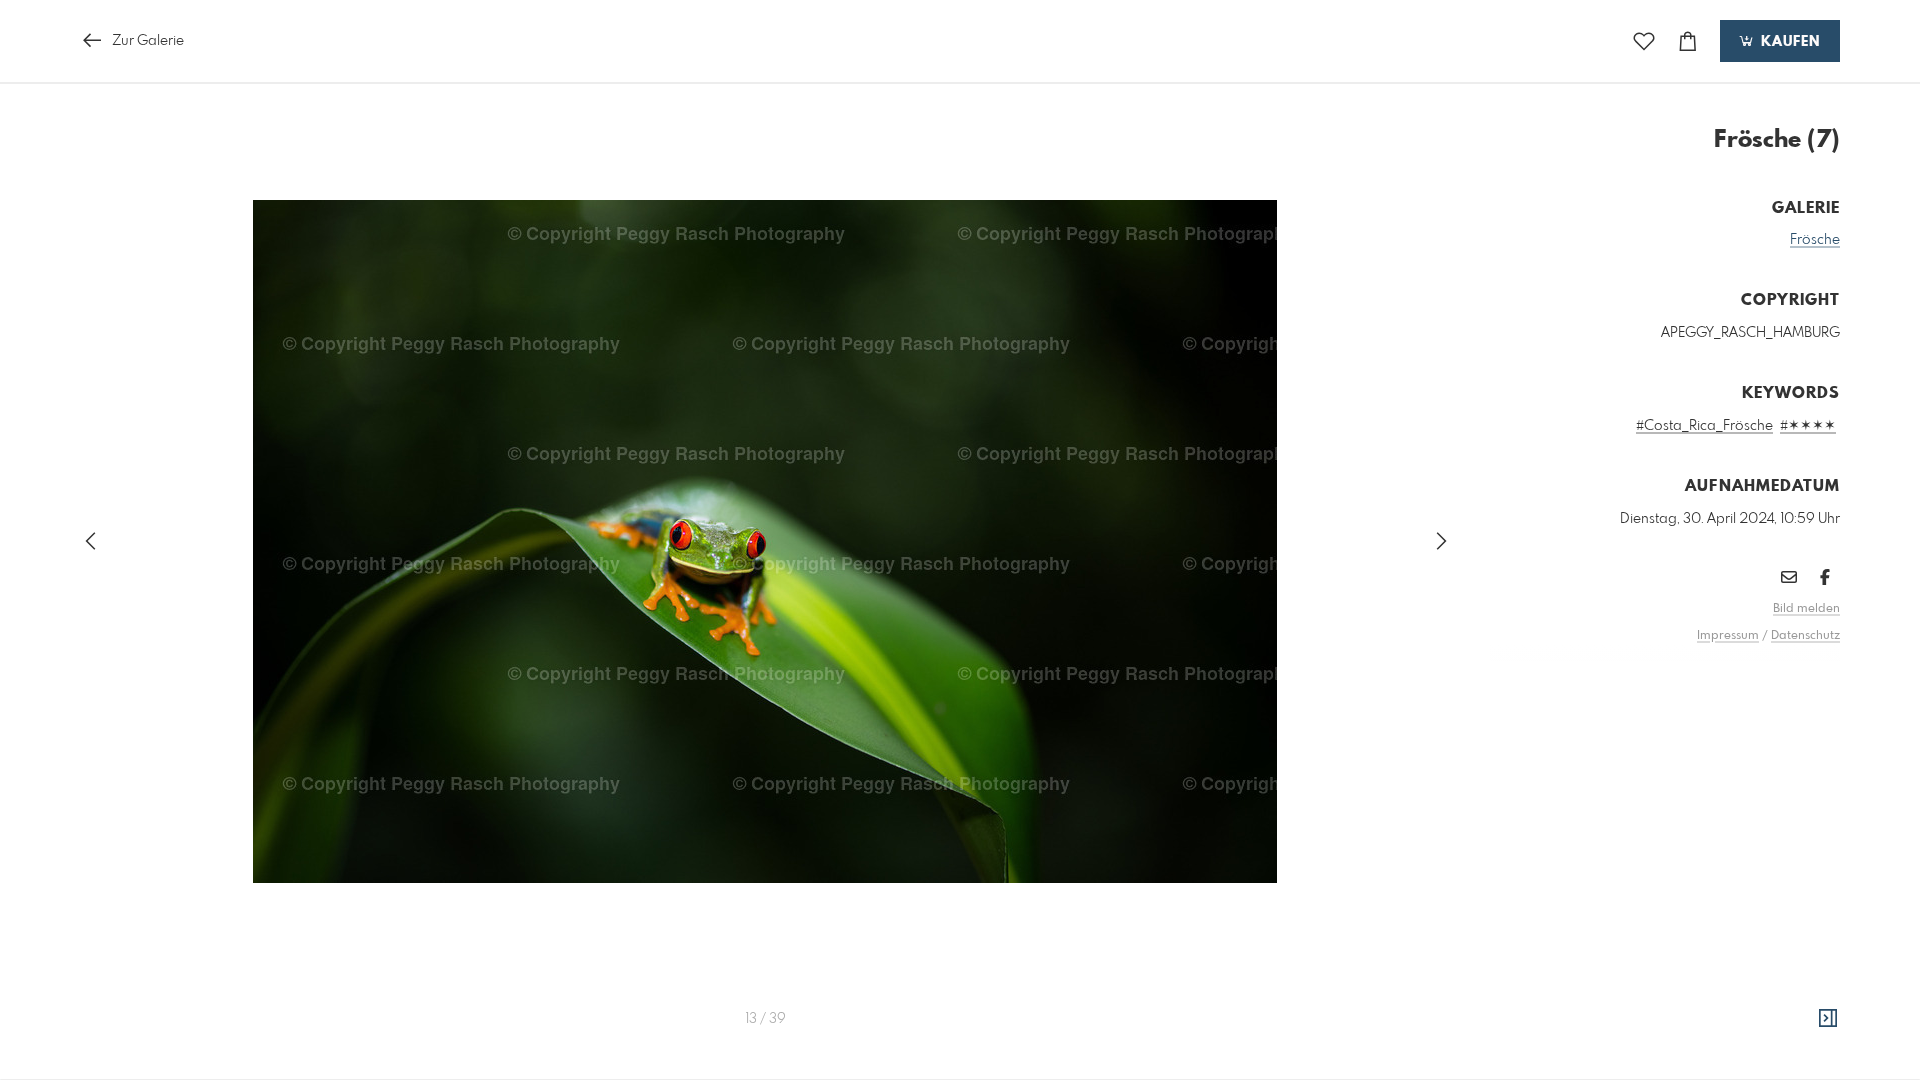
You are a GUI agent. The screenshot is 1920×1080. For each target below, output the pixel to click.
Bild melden (1806, 609)
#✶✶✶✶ (1808, 426)
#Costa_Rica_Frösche (1704, 426)
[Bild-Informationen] (1828, 1019)
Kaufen (1788, 42)
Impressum (1728, 636)
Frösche (1815, 240)
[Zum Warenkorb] (1688, 41)
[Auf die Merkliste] (1644, 41)
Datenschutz (1805, 636)
